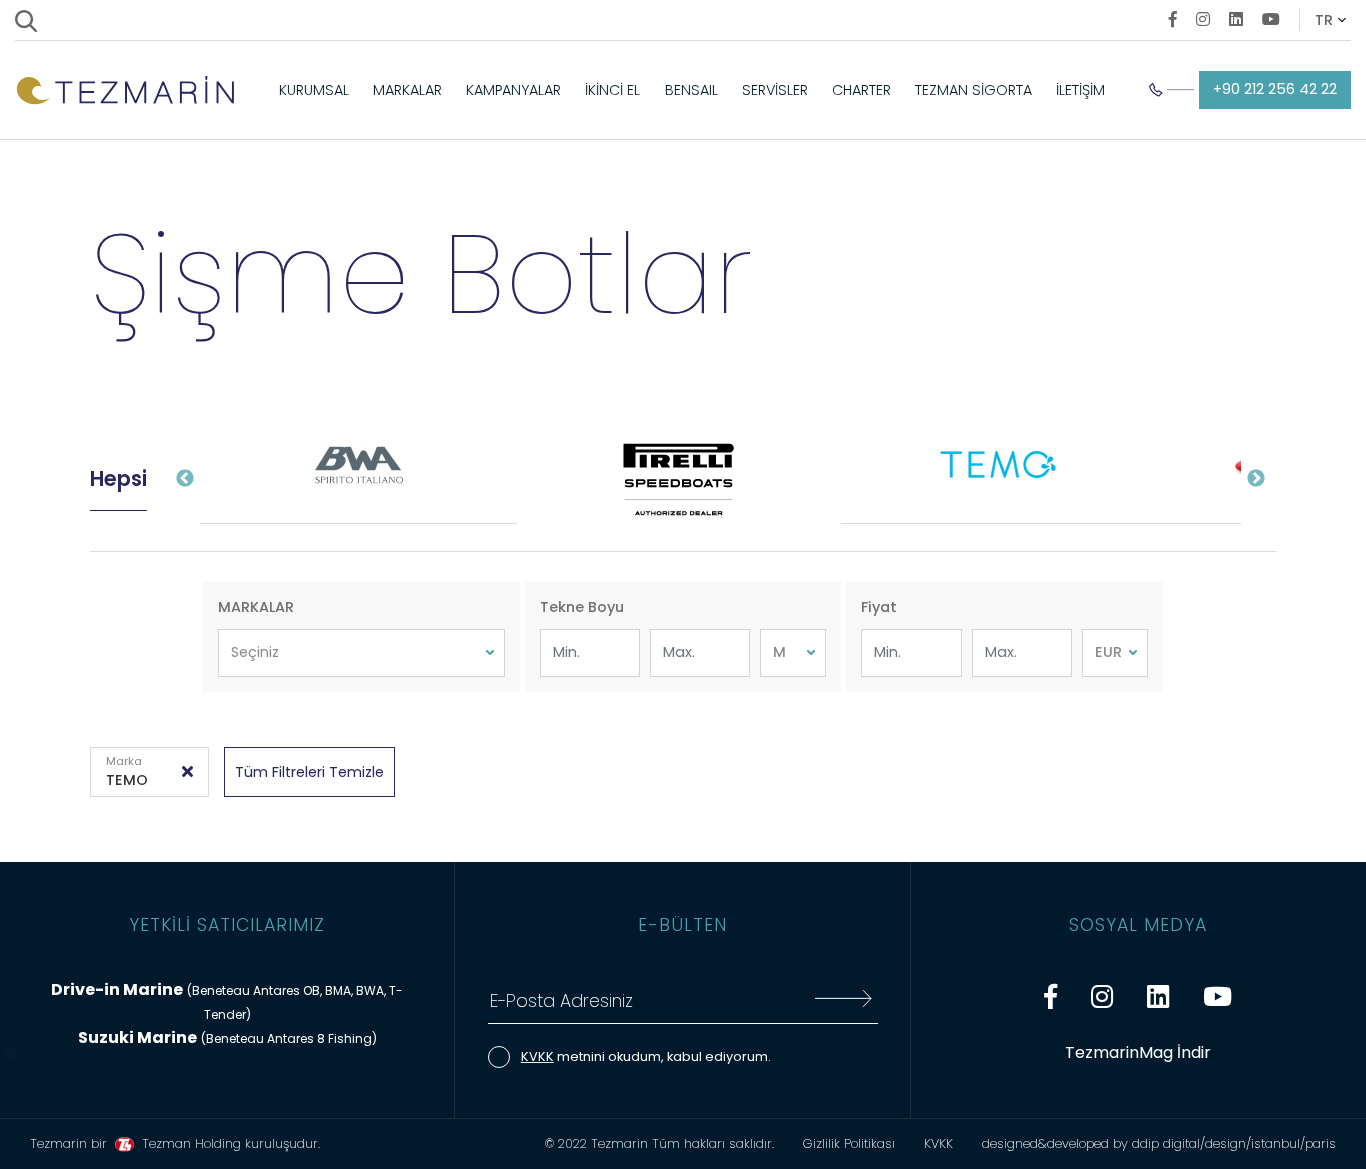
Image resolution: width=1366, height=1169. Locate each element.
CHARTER (861, 90)
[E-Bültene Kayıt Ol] (843, 1001)
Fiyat (879, 607)
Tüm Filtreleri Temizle (309, 772)
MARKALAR (407, 90)
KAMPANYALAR (513, 90)
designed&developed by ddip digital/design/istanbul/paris (1159, 1143)
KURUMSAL (314, 90)
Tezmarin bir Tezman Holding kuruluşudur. (175, 1143)
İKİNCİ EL (612, 90)
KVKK (537, 1056)
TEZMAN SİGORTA (973, 90)
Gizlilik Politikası (849, 1143)
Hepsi (118, 478)
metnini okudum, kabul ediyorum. (646, 1056)
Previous (185, 479)
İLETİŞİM (1080, 90)
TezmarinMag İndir (1138, 1052)
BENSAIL (691, 90)
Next (1256, 479)
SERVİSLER (775, 90)
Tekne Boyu (582, 607)
